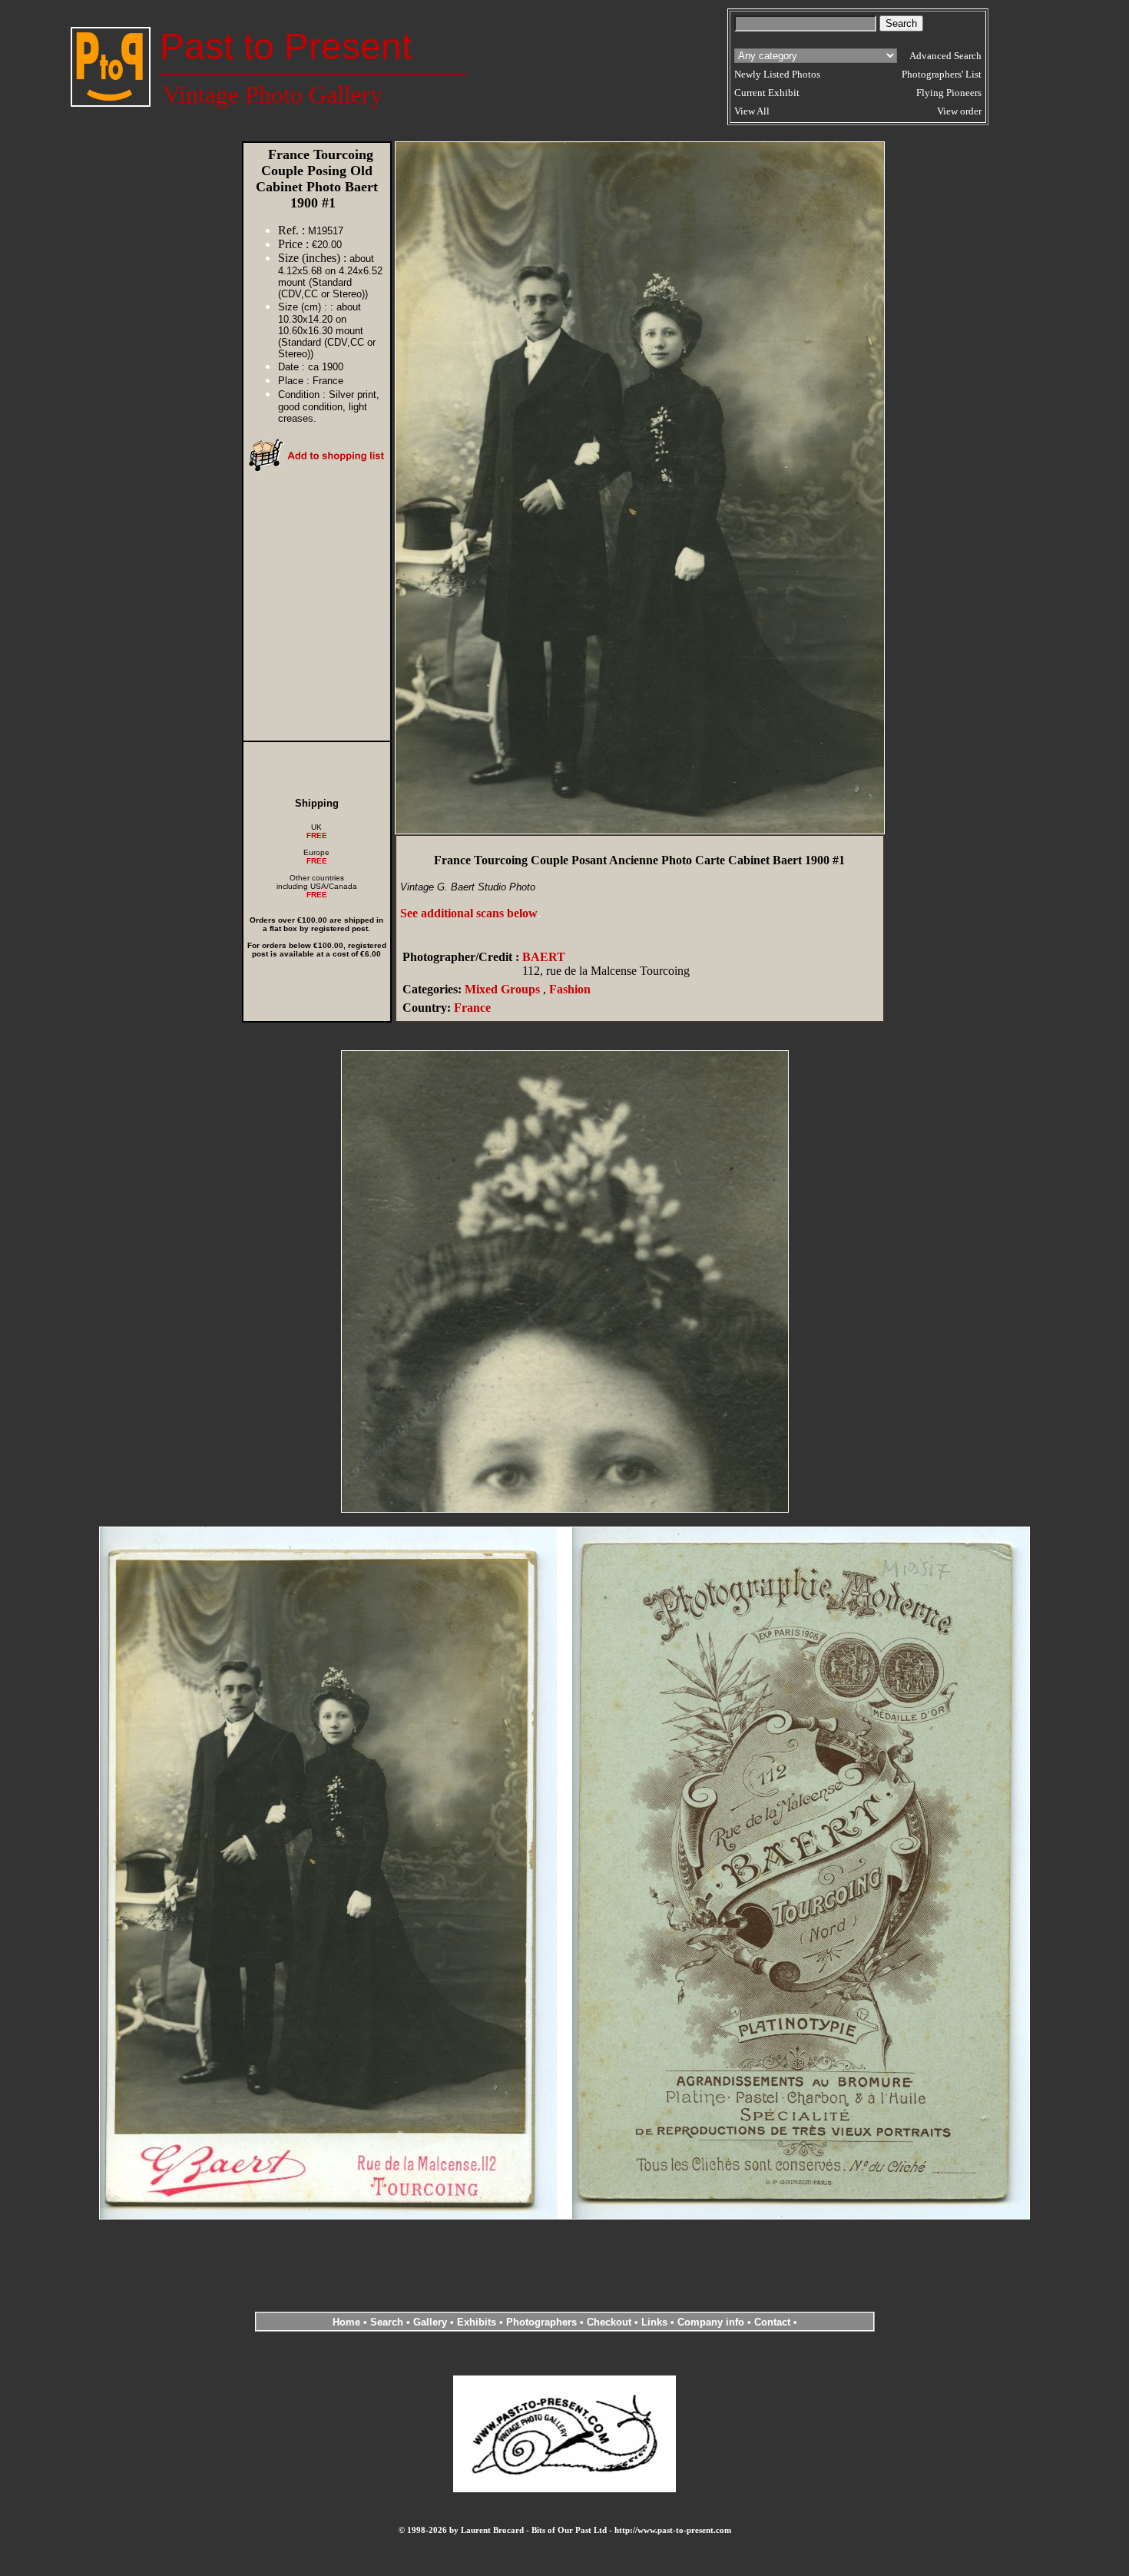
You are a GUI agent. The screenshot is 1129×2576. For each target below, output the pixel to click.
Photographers (541, 2322)
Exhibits (477, 2322)
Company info (712, 2322)
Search (387, 2322)
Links (654, 2322)
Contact (772, 2322)
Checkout (609, 2322)
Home (346, 2322)
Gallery (430, 2322)
